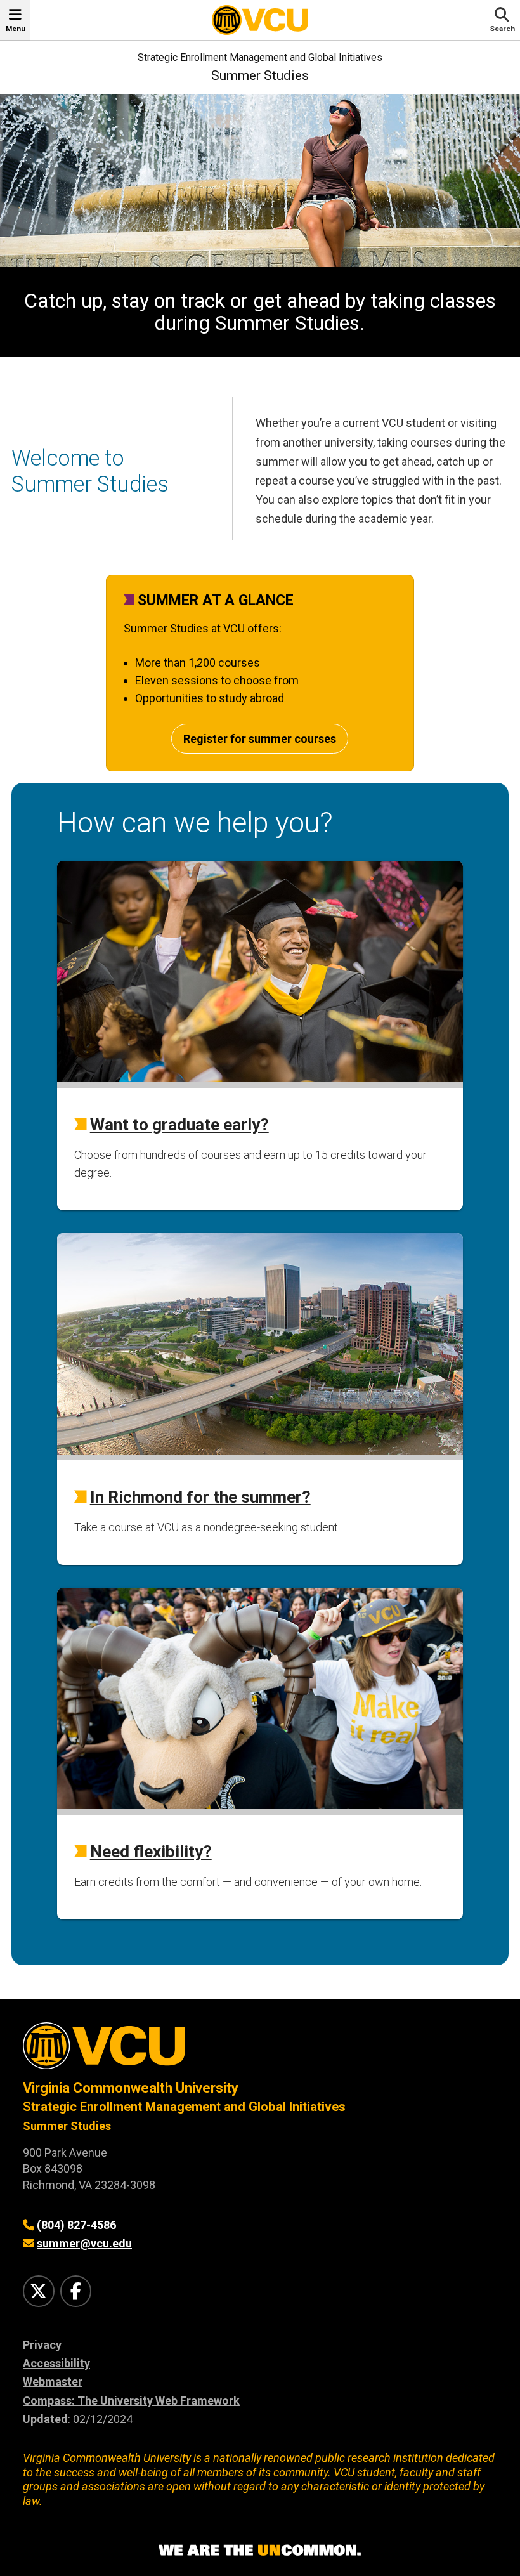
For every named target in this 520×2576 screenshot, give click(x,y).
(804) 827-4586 (76, 2225)
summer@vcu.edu (84, 2243)
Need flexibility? (151, 1852)
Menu (16, 29)
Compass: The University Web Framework (131, 2401)
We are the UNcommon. (260, 2551)
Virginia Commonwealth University (131, 2088)
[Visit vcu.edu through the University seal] (260, 2050)
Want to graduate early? (179, 1125)
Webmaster (53, 2382)
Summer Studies (260, 75)
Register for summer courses (260, 739)
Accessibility (56, 2363)
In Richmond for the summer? (200, 1497)
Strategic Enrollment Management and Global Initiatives (260, 57)
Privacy (42, 2345)
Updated (45, 2419)
